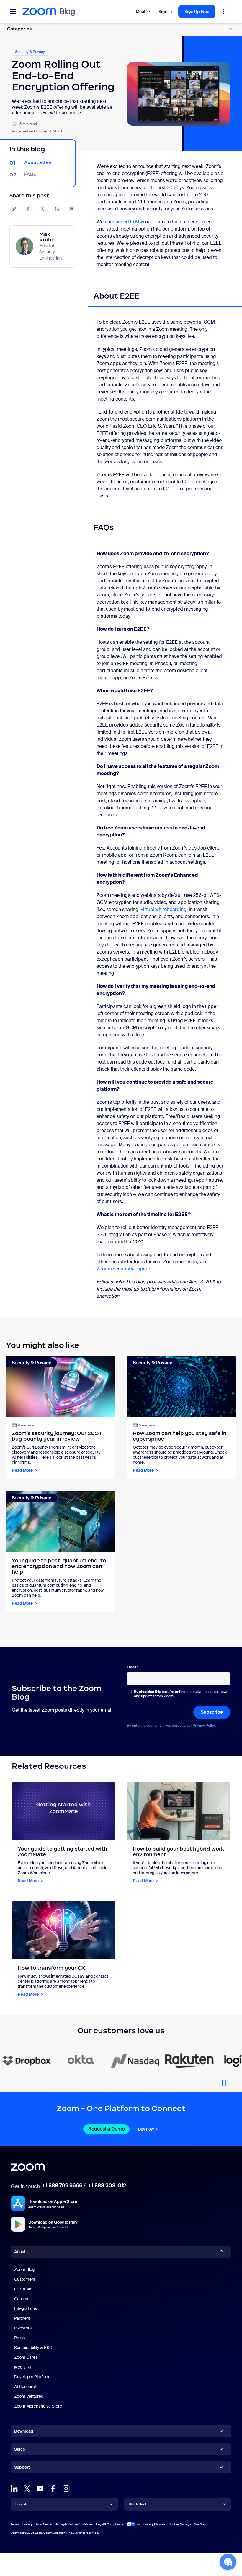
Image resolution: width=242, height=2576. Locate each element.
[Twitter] (27, 2489)
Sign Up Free (197, 12)
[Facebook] (53, 2489)
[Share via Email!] (72, 209)
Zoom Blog (24, 2269)
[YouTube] (40, 2489)
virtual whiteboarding (164, 909)
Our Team (23, 2289)
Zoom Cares (26, 2357)
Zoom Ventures (29, 2396)
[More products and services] (225, 12)
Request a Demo (106, 2129)
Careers (22, 2299)
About (20, 2252)
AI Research (26, 2387)
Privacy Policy (204, 1726)
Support (22, 2468)
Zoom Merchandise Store (38, 2406)
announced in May (124, 222)
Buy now (146, 2129)
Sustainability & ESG (33, 2348)
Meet (141, 12)
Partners (22, 2318)
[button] (228, 2562)
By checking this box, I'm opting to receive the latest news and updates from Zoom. (181, 1694)
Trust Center (44, 2524)
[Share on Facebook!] (28, 209)
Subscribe (212, 1712)
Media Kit (23, 2367)
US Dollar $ (138, 2504)
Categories (19, 29)
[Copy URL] (14, 209)
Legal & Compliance (110, 2524)
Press (19, 2338)
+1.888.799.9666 (62, 2186)
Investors (23, 2328)
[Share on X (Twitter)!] (43, 209)
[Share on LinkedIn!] (57, 209)
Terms (15, 2524)
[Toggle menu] (13, 12)
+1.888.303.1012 (107, 2186)
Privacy (27, 2524)
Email (133, 1667)
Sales (19, 2449)
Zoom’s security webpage (124, 1269)
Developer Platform (32, 2377)
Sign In (165, 12)
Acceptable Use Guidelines (74, 2524)
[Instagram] (66, 2489)
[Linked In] (14, 2489)
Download (24, 2431)
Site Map (200, 2524)
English (21, 2504)
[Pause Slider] (224, 2081)
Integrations (26, 2308)
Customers (25, 2279)
